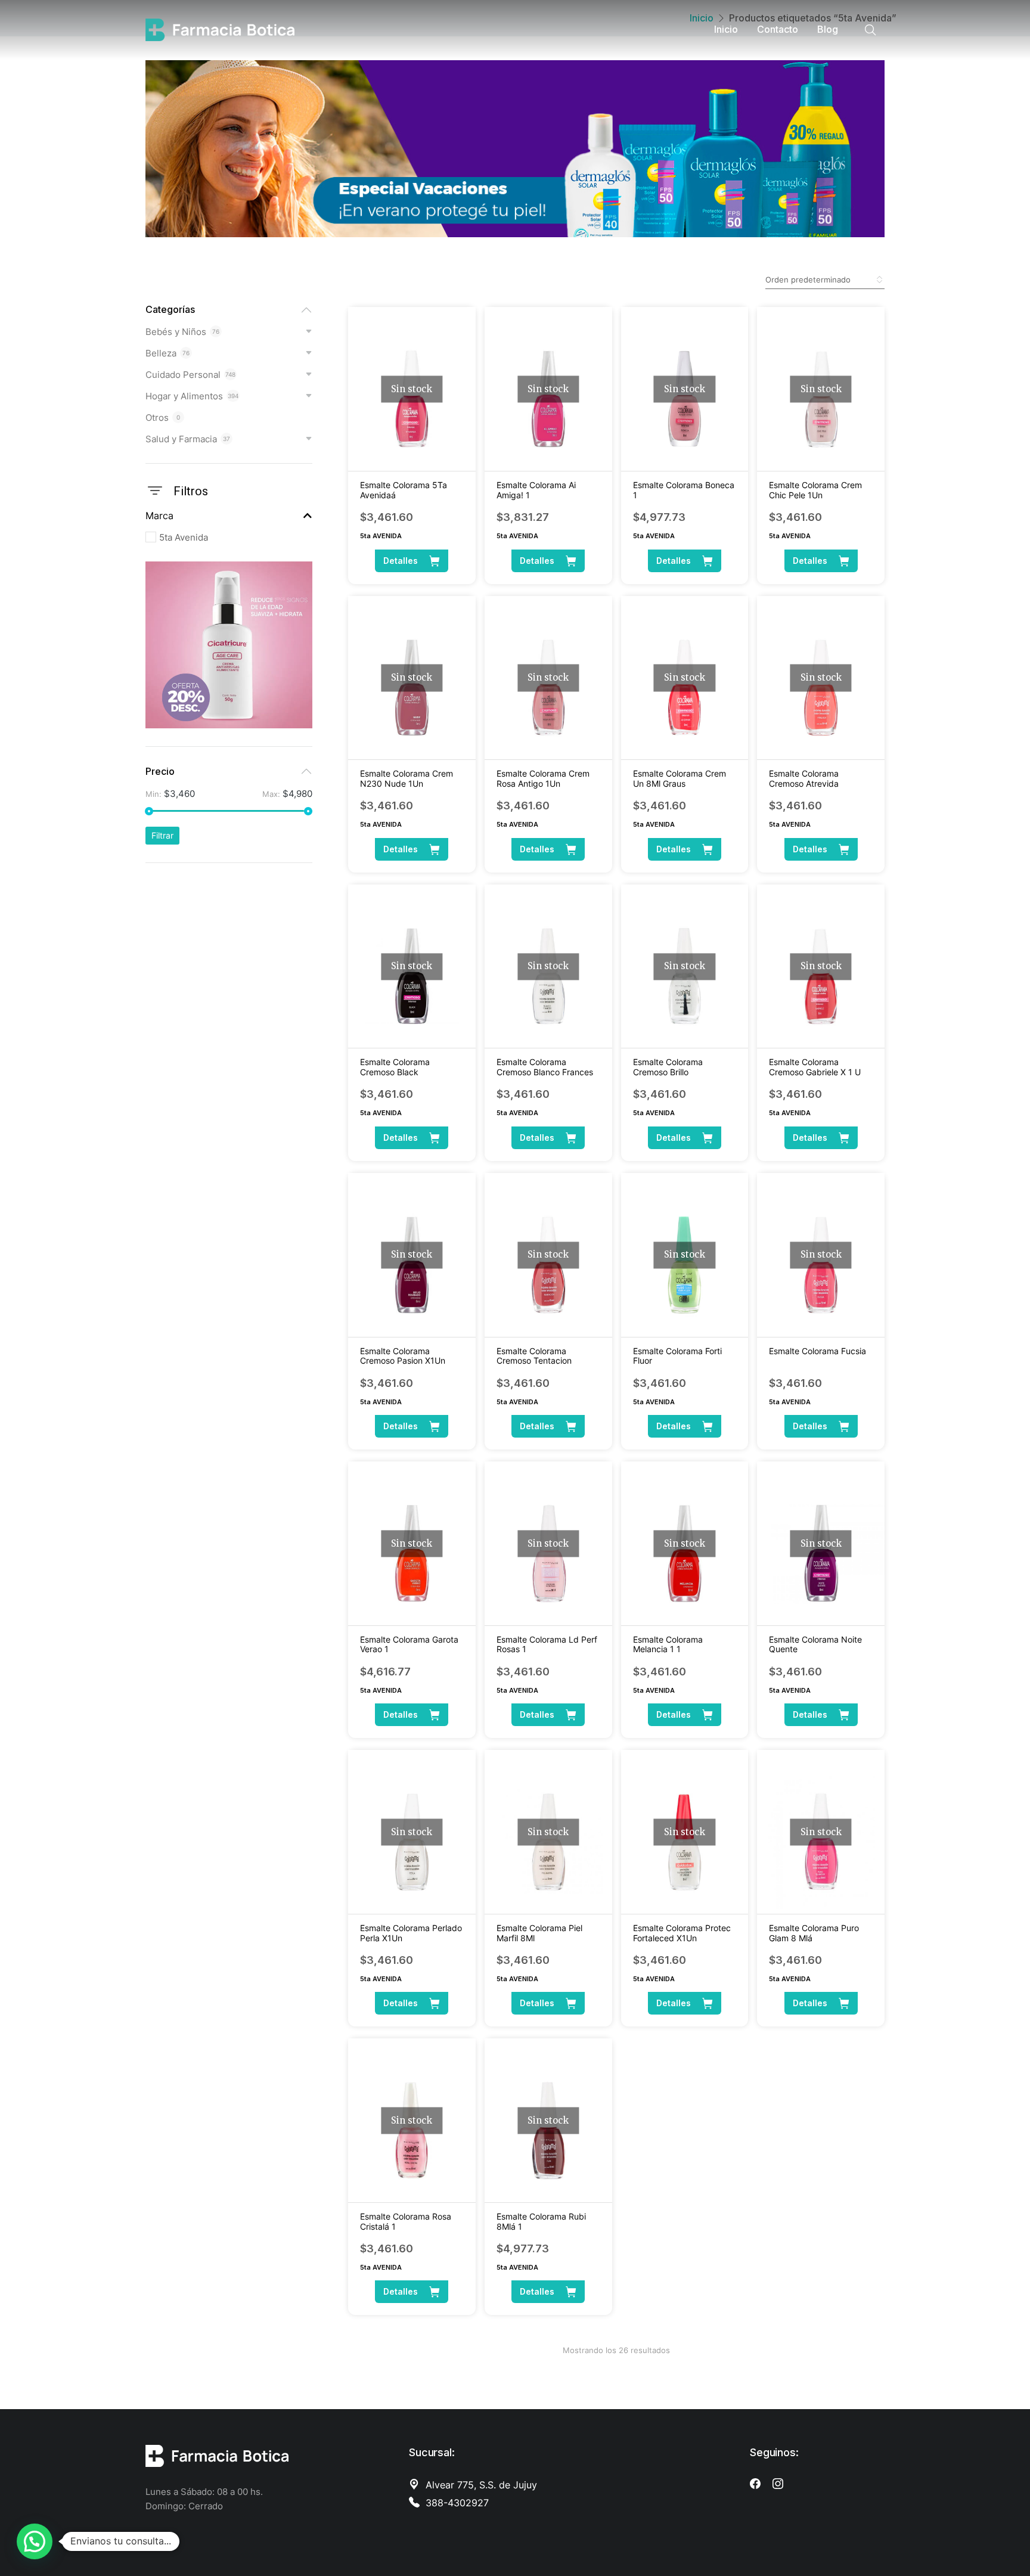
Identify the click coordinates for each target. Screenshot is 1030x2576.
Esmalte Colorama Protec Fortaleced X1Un (682, 1933)
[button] (35, 2541)
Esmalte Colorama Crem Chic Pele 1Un (815, 490)
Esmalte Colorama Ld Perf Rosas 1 (547, 1644)
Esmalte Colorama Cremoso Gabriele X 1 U (815, 1067)
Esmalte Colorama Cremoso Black (395, 1067)
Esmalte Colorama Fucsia (818, 1351)
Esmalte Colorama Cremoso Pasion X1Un (403, 1356)
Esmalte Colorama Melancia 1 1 (668, 1644)
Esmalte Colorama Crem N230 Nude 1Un (407, 778)
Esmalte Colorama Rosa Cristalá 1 (406, 2221)
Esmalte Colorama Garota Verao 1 (409, 1644)
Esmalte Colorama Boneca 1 (684, 490)
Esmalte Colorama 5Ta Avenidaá (404, 490)
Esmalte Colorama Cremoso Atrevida (804, 778)
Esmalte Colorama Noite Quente (815, 1644)
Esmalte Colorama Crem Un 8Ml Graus (680, 778)
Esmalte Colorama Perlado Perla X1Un (411, 1933)
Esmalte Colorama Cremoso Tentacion (534, 1356)
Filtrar (162, 835)
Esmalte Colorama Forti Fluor (677, 1356)
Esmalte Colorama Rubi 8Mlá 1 (541, 2221)
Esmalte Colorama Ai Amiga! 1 (536, 490)
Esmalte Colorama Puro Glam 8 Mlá (814, 1933)
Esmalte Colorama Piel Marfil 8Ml (539, 1933)
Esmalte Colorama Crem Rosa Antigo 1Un (543, 778)
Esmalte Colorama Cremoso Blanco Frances (545, 1067)
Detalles (401, 561)
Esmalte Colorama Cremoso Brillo (668, 1067)
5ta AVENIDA (381, 536)
